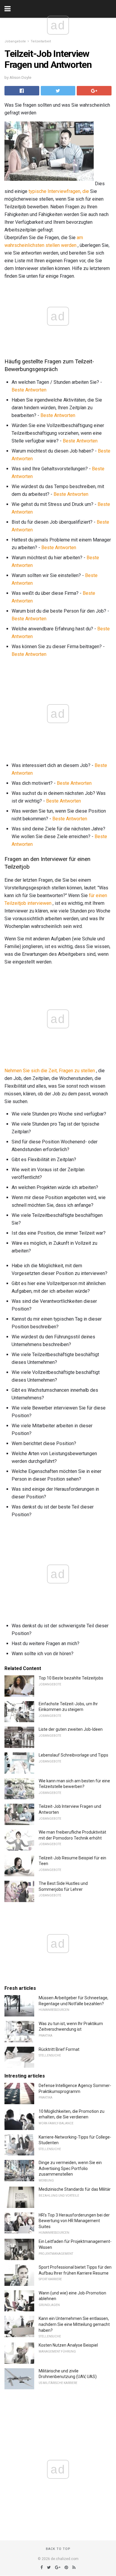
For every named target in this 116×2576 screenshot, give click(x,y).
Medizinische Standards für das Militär (75, 2189)
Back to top (58, 2549)
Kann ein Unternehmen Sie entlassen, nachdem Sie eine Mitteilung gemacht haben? (74, 2324)
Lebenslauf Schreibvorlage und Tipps (73, 1755)
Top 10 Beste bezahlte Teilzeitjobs (71, 1678)
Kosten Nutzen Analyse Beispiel (68, 2345)
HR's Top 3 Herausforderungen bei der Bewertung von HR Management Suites (74, 2221)
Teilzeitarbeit (41, 41)
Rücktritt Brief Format (59, 2049)
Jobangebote (15, 41)
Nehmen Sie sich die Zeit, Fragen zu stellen (50, 1071)
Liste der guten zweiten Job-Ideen (71, 1729)
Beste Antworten (29, 390)
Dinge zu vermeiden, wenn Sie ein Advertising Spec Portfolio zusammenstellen (70, 2168)
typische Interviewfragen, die (59, 191)
